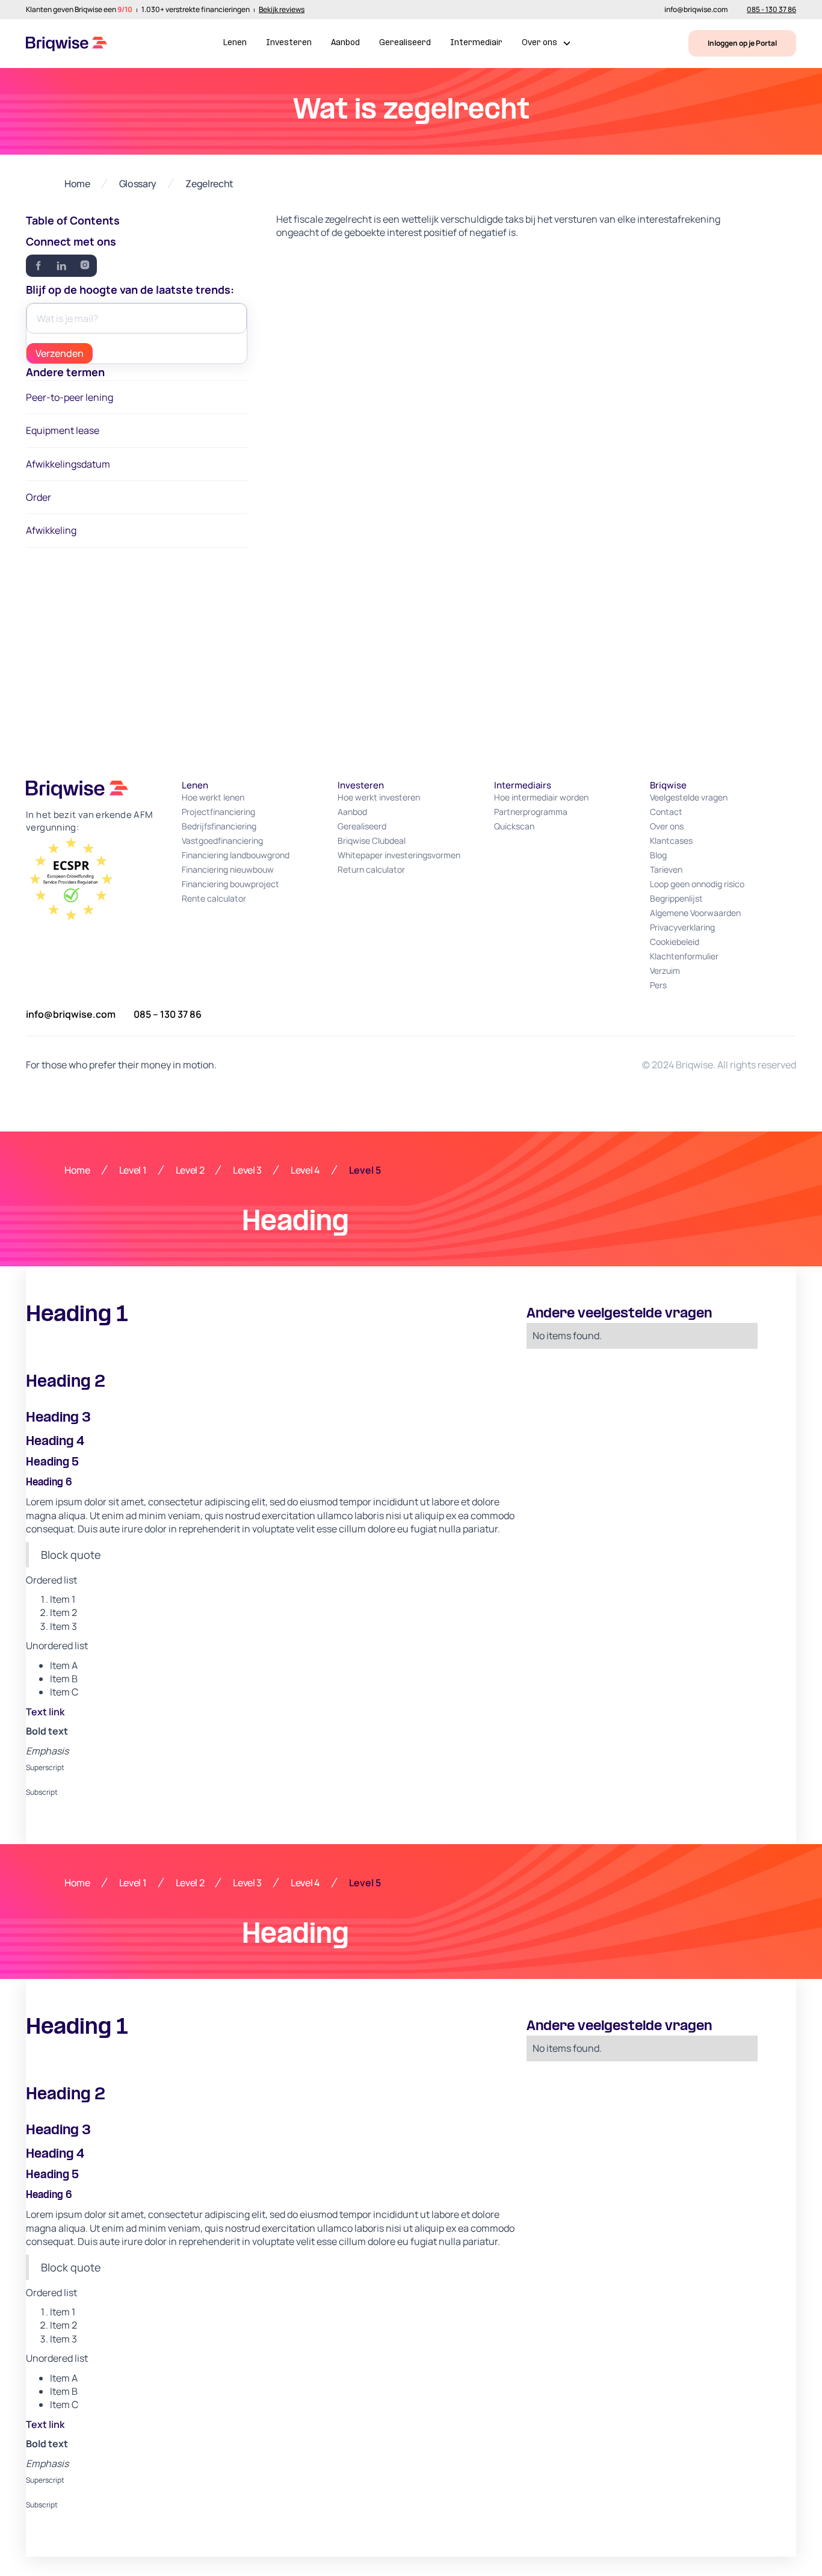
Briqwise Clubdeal (372, 841)
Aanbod (345, 43)
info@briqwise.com (696, 10)
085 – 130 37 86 (168, 1014)
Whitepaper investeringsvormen (399, 855)
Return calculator (371, 869)
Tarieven (666, 869)
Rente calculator (214, 898)
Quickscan (514, 826)
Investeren (289, 43)
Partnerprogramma (531, 812)
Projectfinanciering (218, 812)
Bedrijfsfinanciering (219, 826)
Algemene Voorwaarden (695, 913)
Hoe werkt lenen (213, 797)
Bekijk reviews (282, 10)
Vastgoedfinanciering (222, 841)
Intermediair (476, 43)
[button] (547, 44)
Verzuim (665, 971)
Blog (658, 855)
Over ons (667, 826)
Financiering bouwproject (230, 884)
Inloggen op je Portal (742, 43)
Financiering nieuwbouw (228, 869)
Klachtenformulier (684, 956)
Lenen (235, 43)
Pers (658, 985)
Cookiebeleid (675, 942)
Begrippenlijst (676, 898)
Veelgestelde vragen (689, 797)
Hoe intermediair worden (541, 797)
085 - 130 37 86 (771, 10)
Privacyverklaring (682, 927)
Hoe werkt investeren (379, 797)
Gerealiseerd (405, 43)
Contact (666, 812)
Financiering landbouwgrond (236, 855)
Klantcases (671, 841)
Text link (45, 1712)
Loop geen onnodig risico (697, 884)
